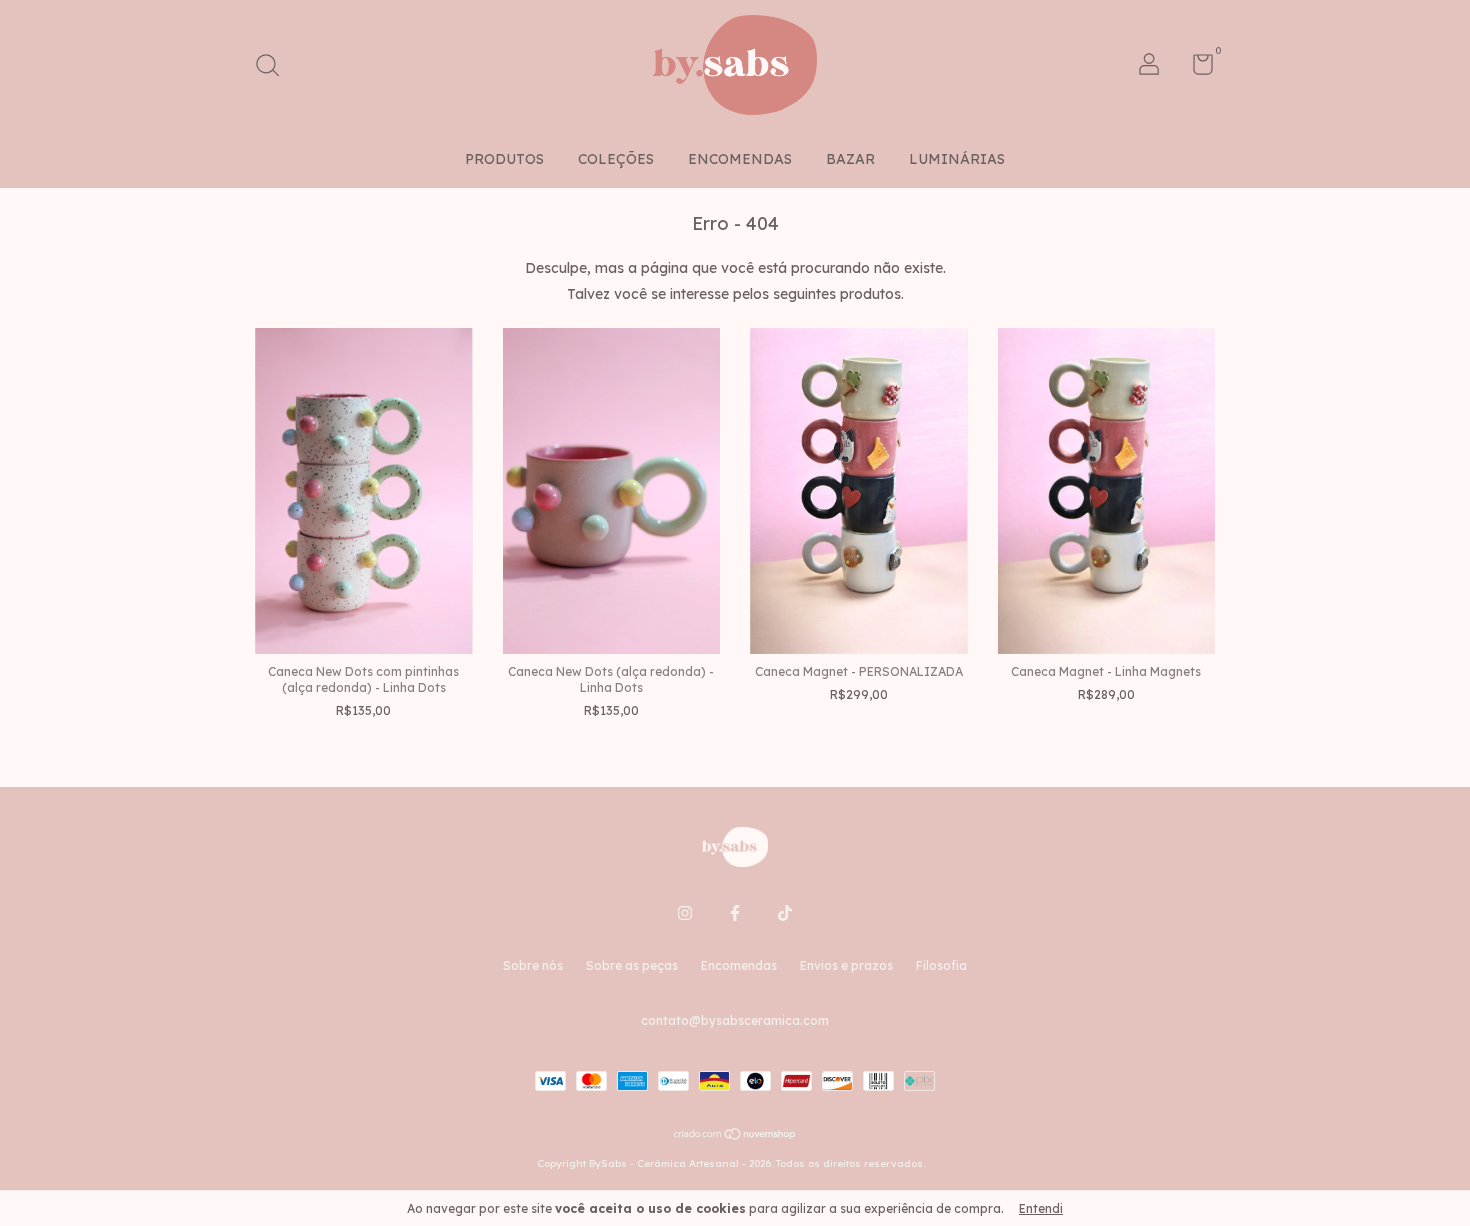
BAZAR (850, 159)
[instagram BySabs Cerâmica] (685, 913)
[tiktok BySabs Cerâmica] (785, 913)
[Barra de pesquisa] (274, 67)
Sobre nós (533, 965)
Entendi (1041, 1208)
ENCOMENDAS (740, 159)
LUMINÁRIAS (957, 159)
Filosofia (941, 965)
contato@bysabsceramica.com (735, 1020)
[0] (1195, 68)
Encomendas (739, 965)
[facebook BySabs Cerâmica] (735, 913)
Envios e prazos (846, 965)
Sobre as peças (632, 965)
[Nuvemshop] (735, 1136)
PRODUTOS (504, 159)
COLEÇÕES (616, 159)
